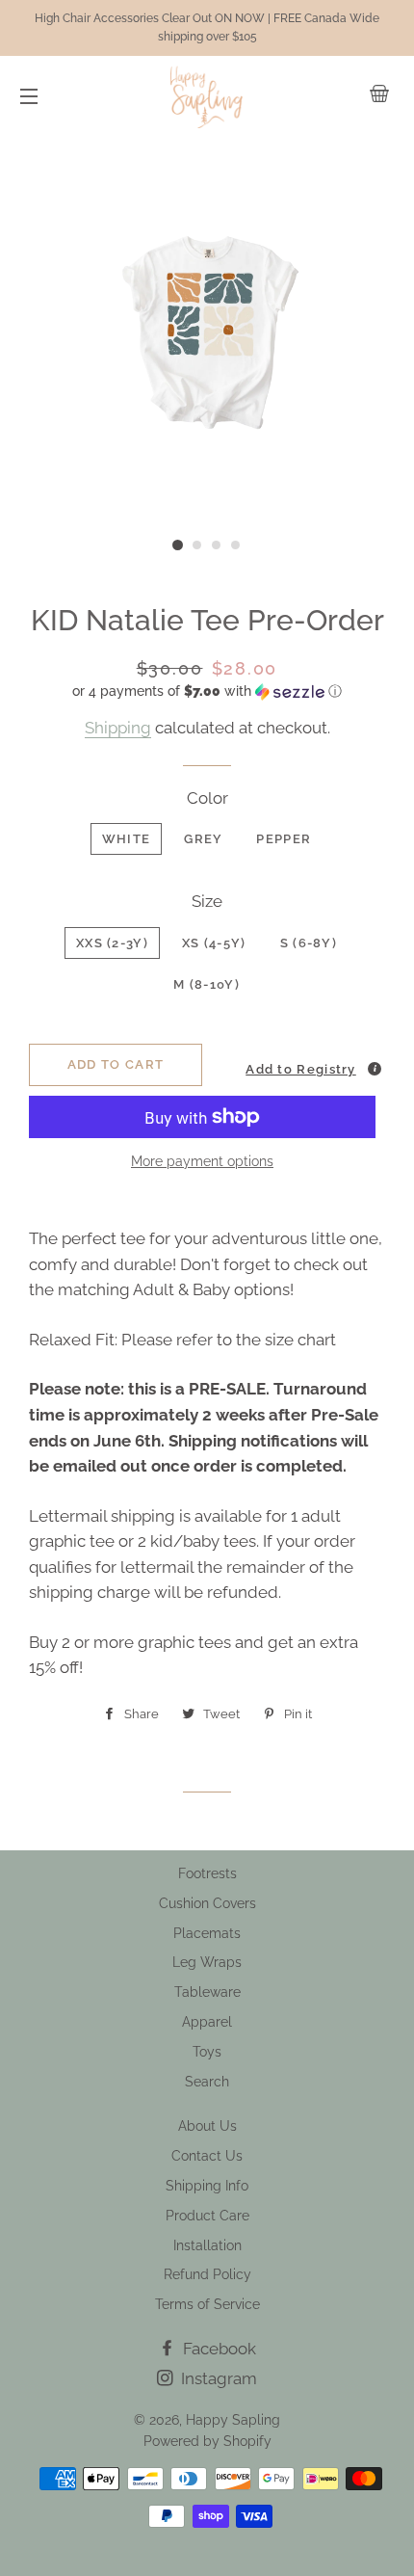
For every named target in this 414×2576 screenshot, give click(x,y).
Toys (207, 2052)
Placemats (207, 1933)
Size (207, 901)
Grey (203, 839)
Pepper (284, 839)
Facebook (218, 2349)
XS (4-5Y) (214, 943)
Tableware (207, 1992)
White (127, 839)
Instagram (217, 2378)
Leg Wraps (207, 1962)
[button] (207, 691)
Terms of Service (207, 2304)
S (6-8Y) (309, 943)
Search (207, 2082)
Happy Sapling (233, 2420)
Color (207, 798)
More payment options (202, 1161)
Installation (207, 2245)
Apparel (207, 2022)
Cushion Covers (207, 1903)
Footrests (207, 1873)
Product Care (207, 2216)
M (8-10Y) (207, 984)
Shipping (118, 728)
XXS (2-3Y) (112, 943)
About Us (207, 2126)
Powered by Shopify (207, 2441)
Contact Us (207, 2156)
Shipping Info (207, 2186)
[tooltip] (375, 1069)
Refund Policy (207, 2274)
